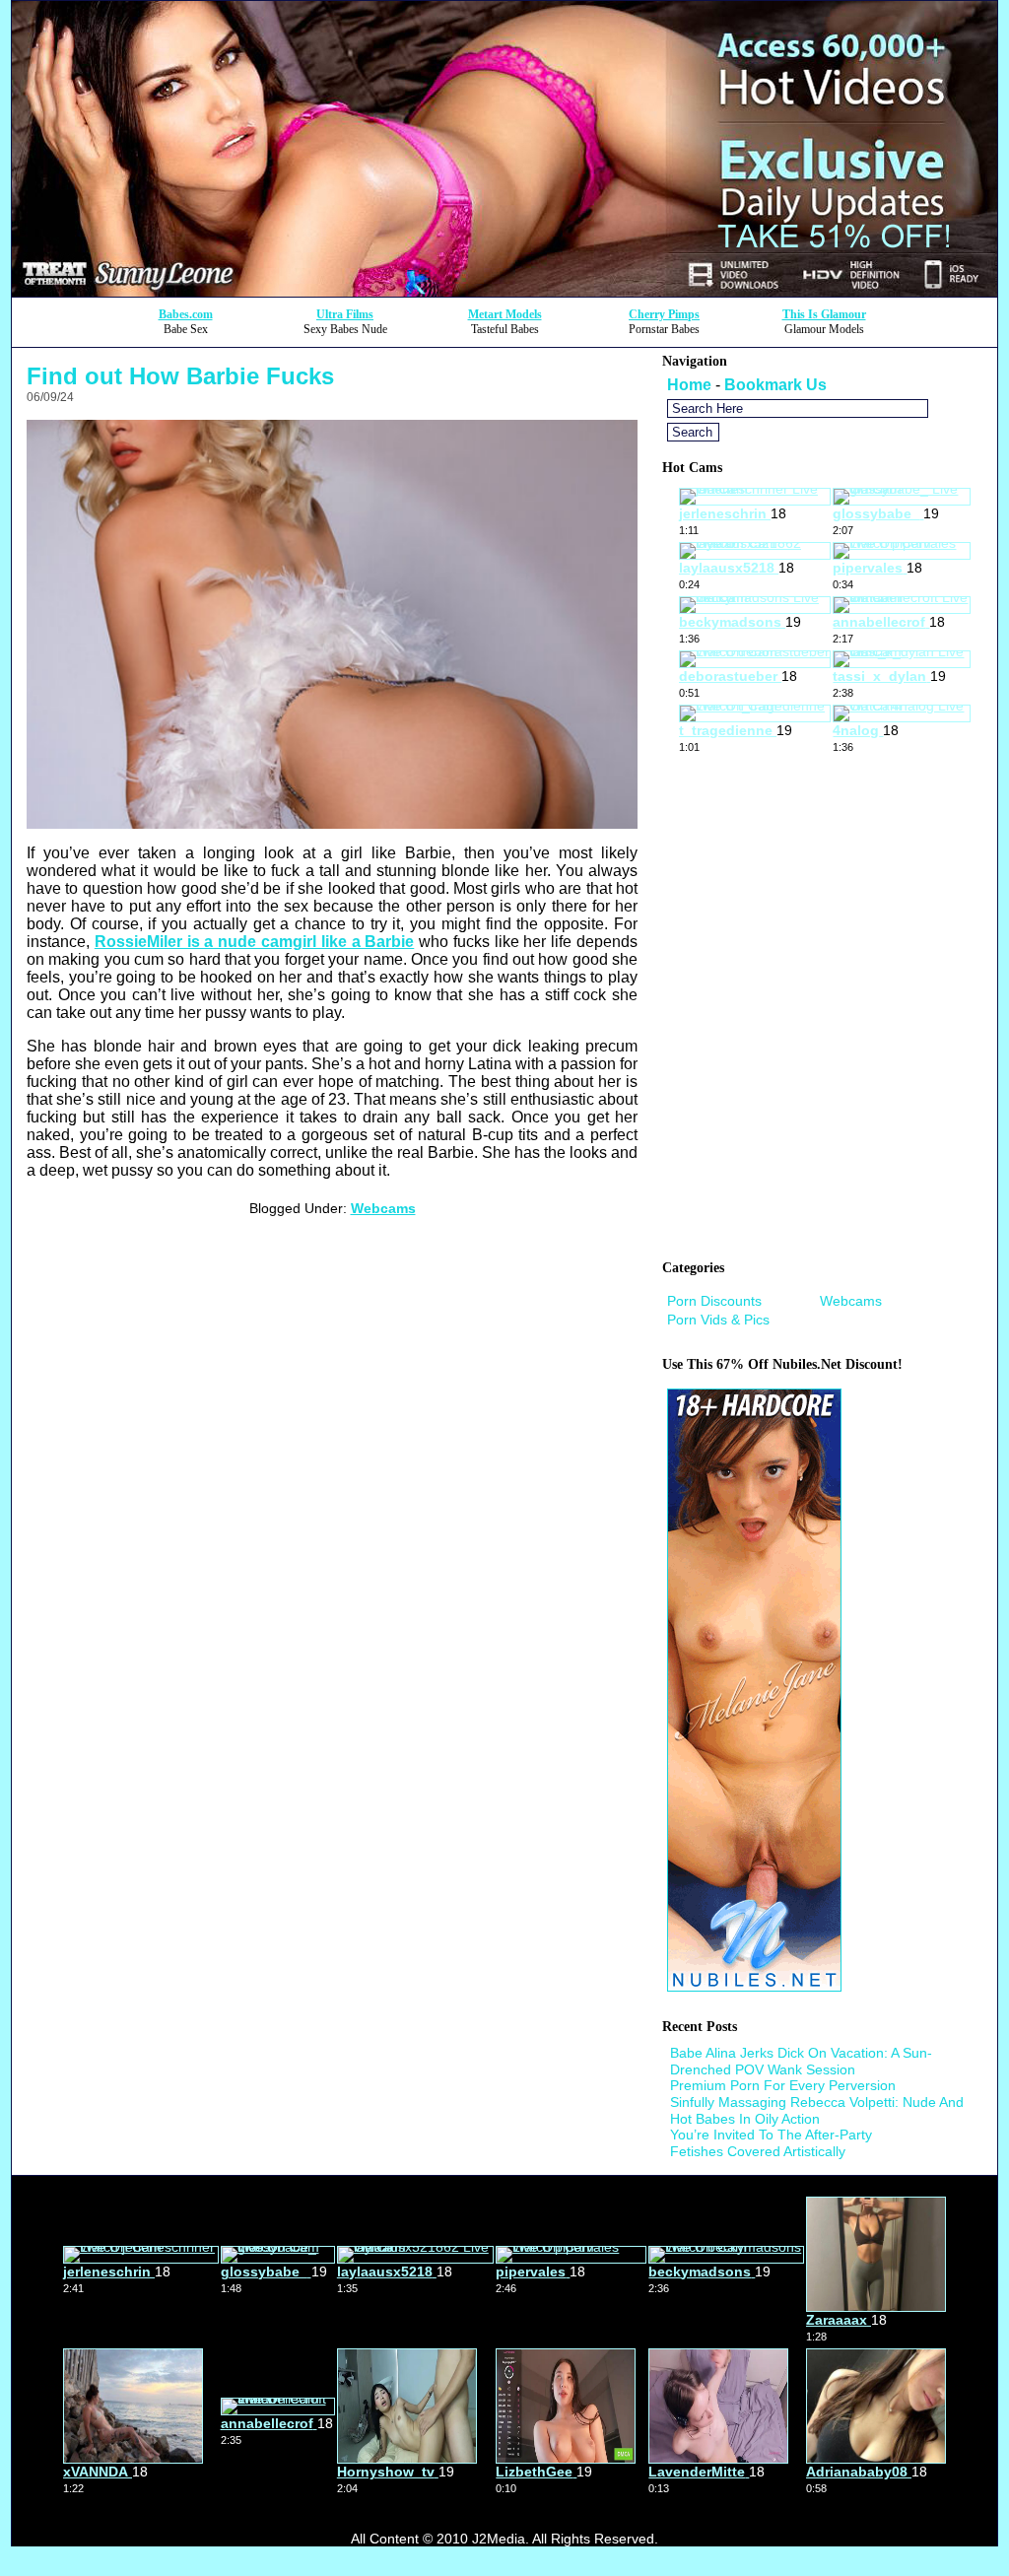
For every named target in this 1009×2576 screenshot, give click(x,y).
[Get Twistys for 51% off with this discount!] (504, 291)
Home (689, 385)
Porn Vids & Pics (718, 1320)
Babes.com (186, 314)
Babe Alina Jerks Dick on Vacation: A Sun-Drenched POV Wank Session (801, 2061)
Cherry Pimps (664, 314)
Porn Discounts (714, 1301)
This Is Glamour (824, 314)
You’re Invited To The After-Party (771, 2135)
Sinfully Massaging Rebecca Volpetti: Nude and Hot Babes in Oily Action (817, 2110)
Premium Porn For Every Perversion (783, 2085)
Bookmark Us (775, 385)
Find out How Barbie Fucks (180, 376)
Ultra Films (345, 314)
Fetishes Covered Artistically (758, 2151)
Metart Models (505, 314)
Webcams (383, 1208)
